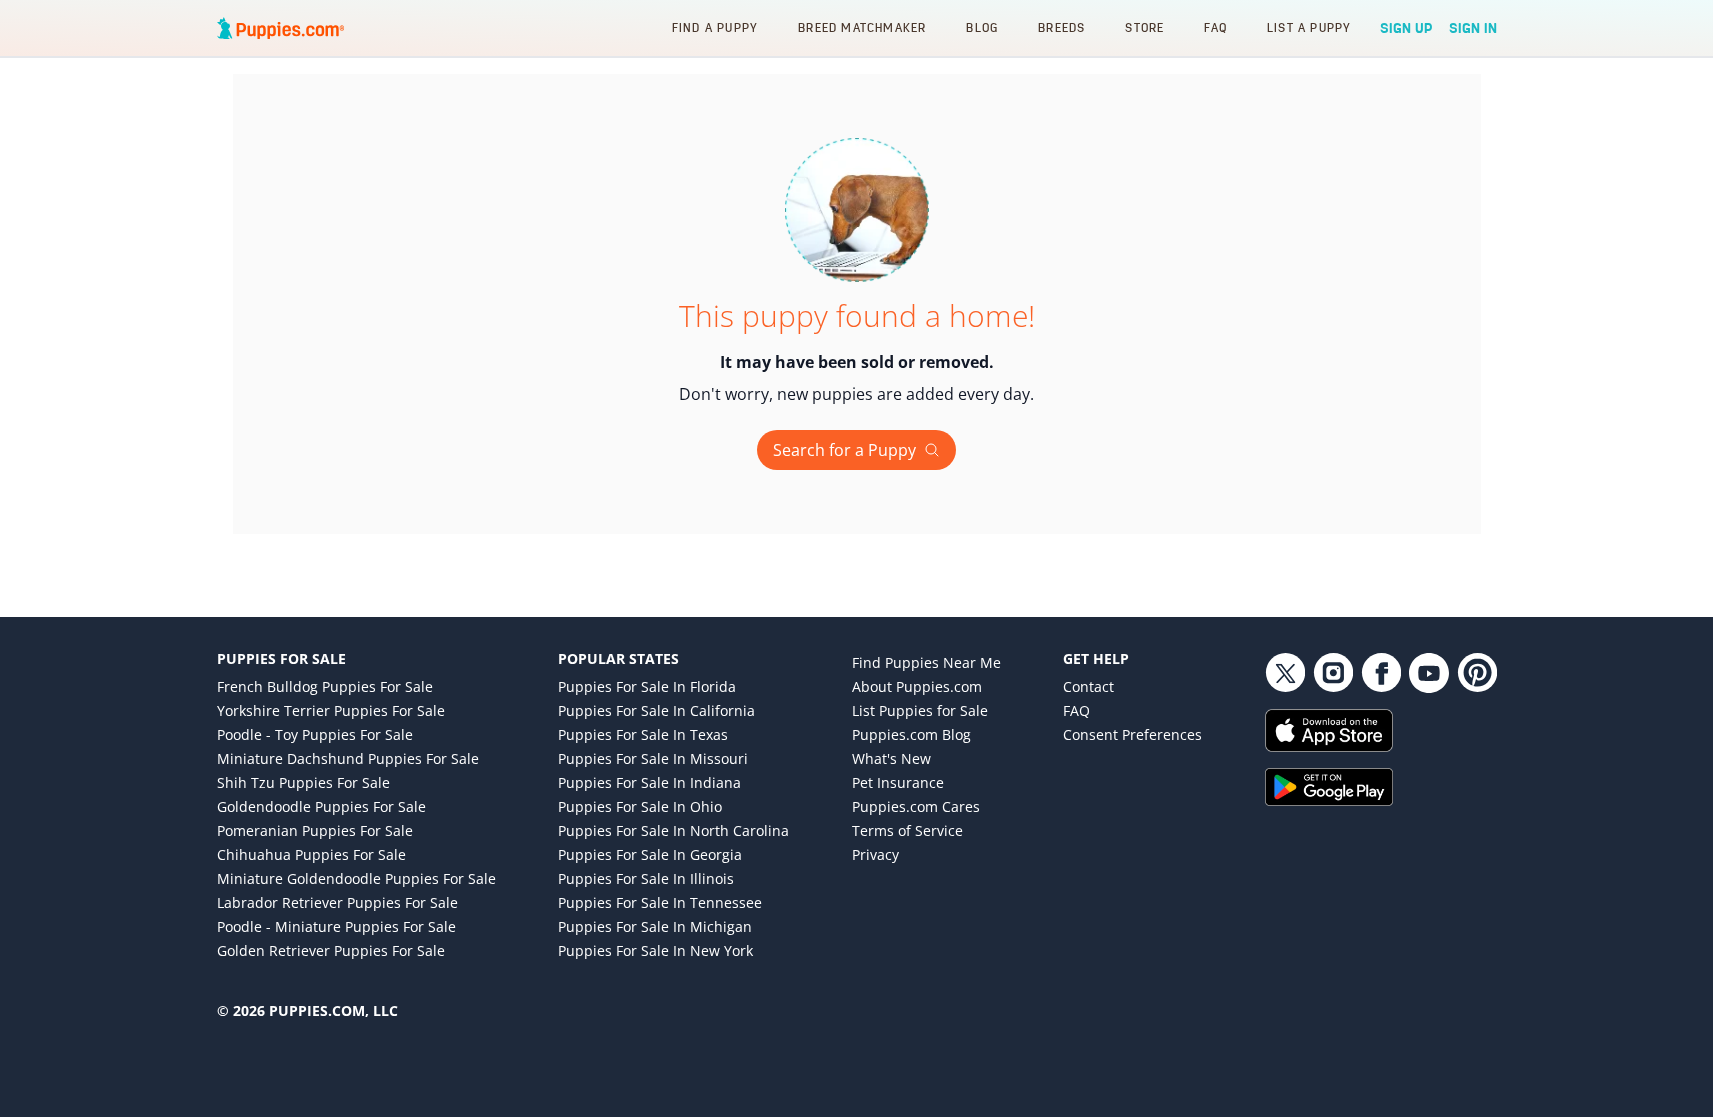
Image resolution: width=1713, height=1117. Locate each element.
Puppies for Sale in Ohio (640, 806)
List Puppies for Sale (920, 710)
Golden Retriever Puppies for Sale (331, 950)
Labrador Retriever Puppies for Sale (337, 902)
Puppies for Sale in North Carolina (673, 830)
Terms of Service (907, 830)
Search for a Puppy (844, 450)
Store (1144, 27)
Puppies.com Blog (911, 734)
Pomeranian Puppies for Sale (315, 830)
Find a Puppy (715, 27)
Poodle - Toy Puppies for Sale (315, 734)
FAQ (1215, 27)
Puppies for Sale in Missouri (653, 758)
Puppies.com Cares (916, 806)
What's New (891, 758)
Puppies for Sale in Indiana (649, 782)
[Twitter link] (1285, 673)
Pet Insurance (898, 782)
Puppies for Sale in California (656, 710)
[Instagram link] (1333, 673)
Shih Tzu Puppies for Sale (303, 782)
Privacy (875, 854)
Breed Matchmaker (862, 27)
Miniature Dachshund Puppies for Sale (348, 758)
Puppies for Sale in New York (655, 950)
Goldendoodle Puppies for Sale (321, 806)
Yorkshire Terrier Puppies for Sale (331, 710)
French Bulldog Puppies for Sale (325, 686)
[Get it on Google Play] (1381, 787)
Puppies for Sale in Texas (643, 734)
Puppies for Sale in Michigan (655, 926)
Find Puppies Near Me (926, 662)
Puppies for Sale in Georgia (650, 854)
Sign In (1473, 28)
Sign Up (1406, 28)
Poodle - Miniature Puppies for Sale (336, 926)
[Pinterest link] (1477, 673)
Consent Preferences (1132, 734)
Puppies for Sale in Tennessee (660, 902)
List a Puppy (1309, 27)
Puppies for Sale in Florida (647, 686)
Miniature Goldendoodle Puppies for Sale (356, 878)
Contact (1088, 686)
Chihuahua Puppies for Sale (311, 854)
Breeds (1061, 27)
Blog (982, 27)
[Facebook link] (1381, 673)
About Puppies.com (917, 686)
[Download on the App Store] (1381, 730)
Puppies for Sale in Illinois (646, 878)
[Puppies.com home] (281, 28)
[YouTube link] (1429, 673)
